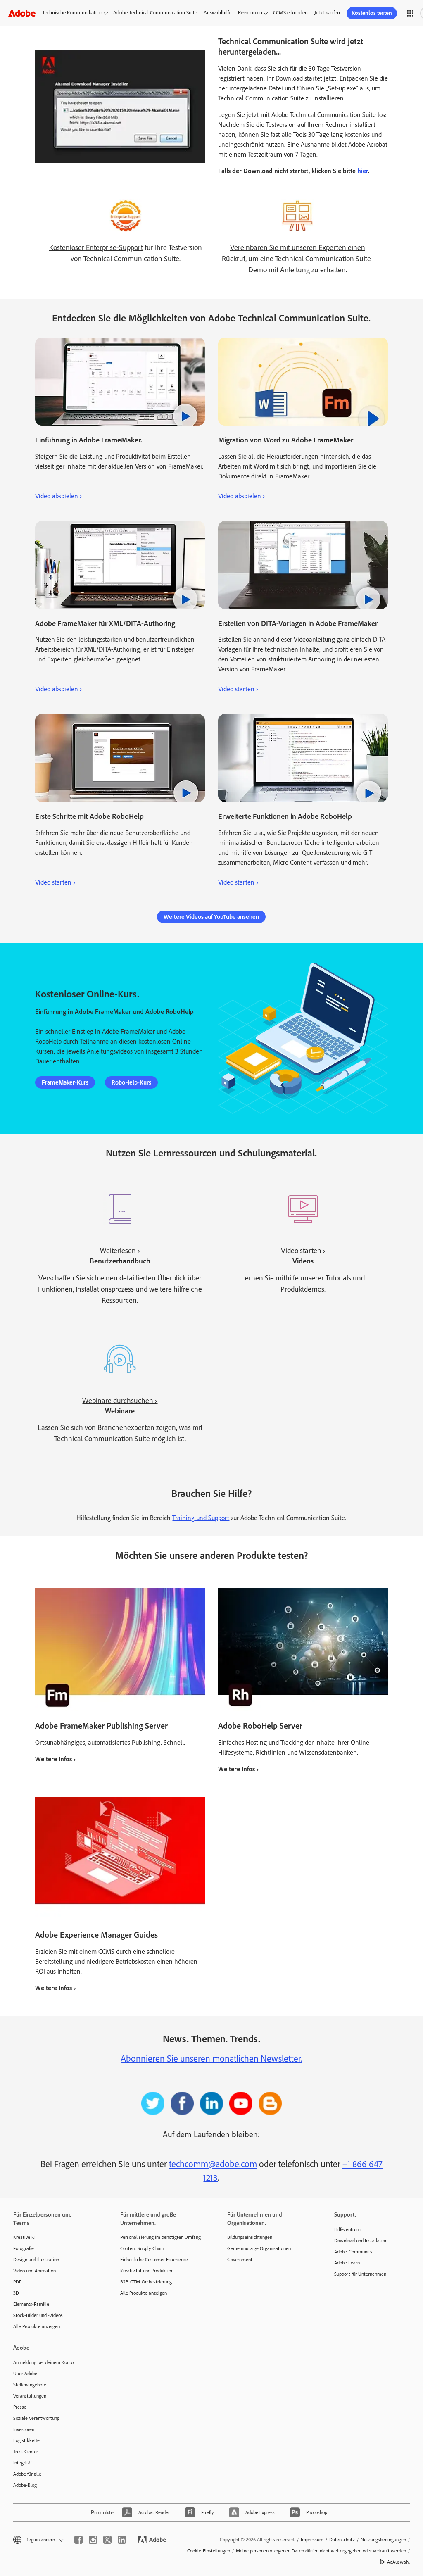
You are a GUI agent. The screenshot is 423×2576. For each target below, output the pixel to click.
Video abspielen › (58, 496)
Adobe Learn (347, 2263)
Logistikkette (26, 2440)
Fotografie (24, 2248)
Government (240, 2260)
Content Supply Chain (142, 2248)
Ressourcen (250, 13)
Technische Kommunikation (72, 13)
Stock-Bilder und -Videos (38, 2315)
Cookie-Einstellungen (209, 2551)
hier (363, 171)
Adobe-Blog (25, 2485)
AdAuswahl (398, 2562)
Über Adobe (25, 2374)
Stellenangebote (30, 2385)
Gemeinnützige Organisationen (259, 2248)
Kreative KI (24, 2237)
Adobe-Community (353, 2252)
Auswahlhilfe (217, 13)
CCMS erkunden (290, 13)
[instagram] (93, 2540)
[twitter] (107, 2540)
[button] (410, 13)
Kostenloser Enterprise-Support (96, 247)
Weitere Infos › (55, 1759)
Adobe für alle (27, 2474)
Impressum (312, 2540)
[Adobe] (22, 13)
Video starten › (238, 689)
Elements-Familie (31, 2304)
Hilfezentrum (347, 2229)
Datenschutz (342, 2540)
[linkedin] (122, 2540)
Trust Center (26, 2452)
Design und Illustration (36, 2260)
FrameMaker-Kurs (65, 1082)
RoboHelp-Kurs (131, 1082)
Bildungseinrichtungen (250, 2237)
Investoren (24, 2429)
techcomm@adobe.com (213, 2164)
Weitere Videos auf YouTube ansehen (211, 917)
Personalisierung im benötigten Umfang (160, 2237)
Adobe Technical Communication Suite (155, 13)
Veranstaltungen (30, 2396)
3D (16, 2293)
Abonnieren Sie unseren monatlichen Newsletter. (211, 2059)
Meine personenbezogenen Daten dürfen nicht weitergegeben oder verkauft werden (321, 2551)
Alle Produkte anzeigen (37, 2326)
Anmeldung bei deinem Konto (43, 2362)
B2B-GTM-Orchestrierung (146, 2282)
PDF (17, 2282)
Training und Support (201, 1518)
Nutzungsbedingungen (383, 2540)
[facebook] (78, 2540)
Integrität (23, 2463)
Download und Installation (361, 2241)
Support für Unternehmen (360, 2274)
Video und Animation (34, 2271)
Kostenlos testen (372, 13)
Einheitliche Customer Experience (154, 2260)
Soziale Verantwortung (36, 2418)
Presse (20, 2407)
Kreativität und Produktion (147, 2271)
